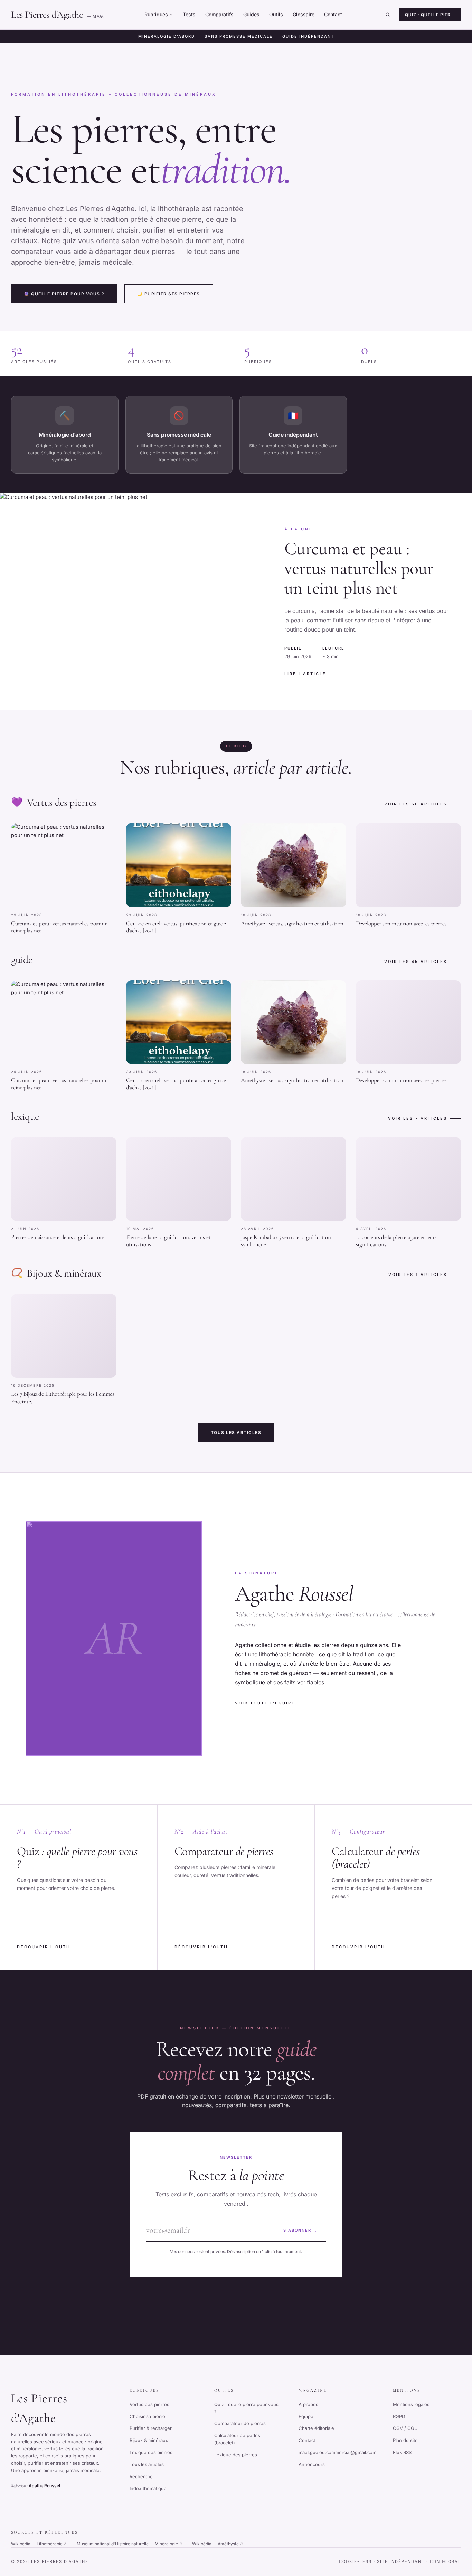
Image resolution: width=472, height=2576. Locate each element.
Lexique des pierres (151, 2452)
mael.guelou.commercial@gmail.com (337, 2452)
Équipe (306, 2416)
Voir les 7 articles (418, 1118)
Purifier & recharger (151, 2428)
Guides (251, 14)
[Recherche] (388, 15)
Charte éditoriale (316, 2428)
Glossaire (304, 14)
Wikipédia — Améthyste (218, 2544)
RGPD (399, 2416)
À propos (308, 2404)
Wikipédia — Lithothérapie (39, 2544)
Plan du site (405, 2440)
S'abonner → (300, 2230)
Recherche (141, 2476)
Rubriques (156, 14)
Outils (276, 14)
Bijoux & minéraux (149, 2440)
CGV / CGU (405, 2428)
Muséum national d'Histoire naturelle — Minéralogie (130, 2544)
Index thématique (148, 2488)
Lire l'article (305, 674)
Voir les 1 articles (418, 1275)
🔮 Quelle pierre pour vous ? (64, 294)
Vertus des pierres (149, 2404)
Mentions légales (411, 2404)
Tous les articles (236, 1433)
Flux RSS (402, 2452)
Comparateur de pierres (240, 2423)
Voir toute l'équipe (265, 1703)
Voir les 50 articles (416, 804)
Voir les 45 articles (416, 962)
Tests (189, 14)
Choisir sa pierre (147, 2416)
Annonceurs (312, 2464)
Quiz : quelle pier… (430, 15)
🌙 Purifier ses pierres (169, 294)
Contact (333, 14)
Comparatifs (219, 14)
